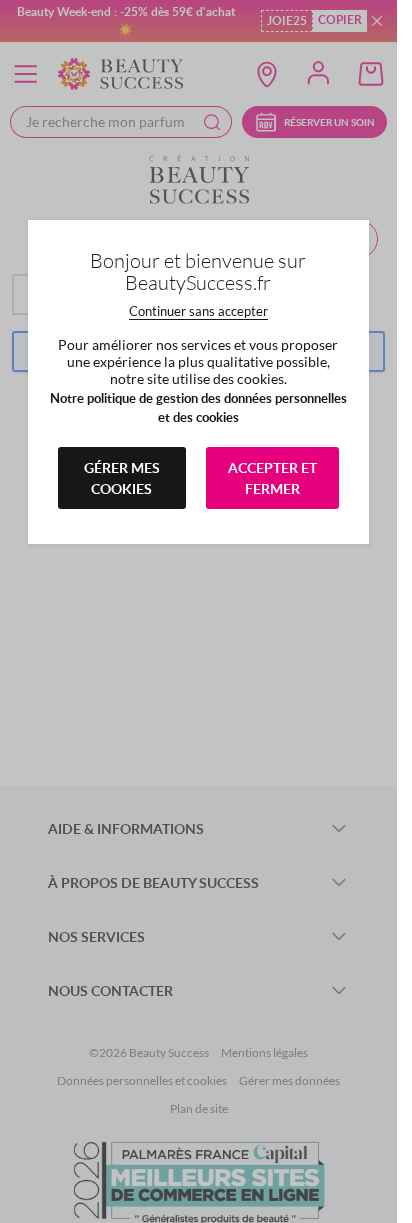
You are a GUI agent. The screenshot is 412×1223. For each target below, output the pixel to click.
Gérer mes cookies (122, 478)
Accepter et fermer (272, 478)
